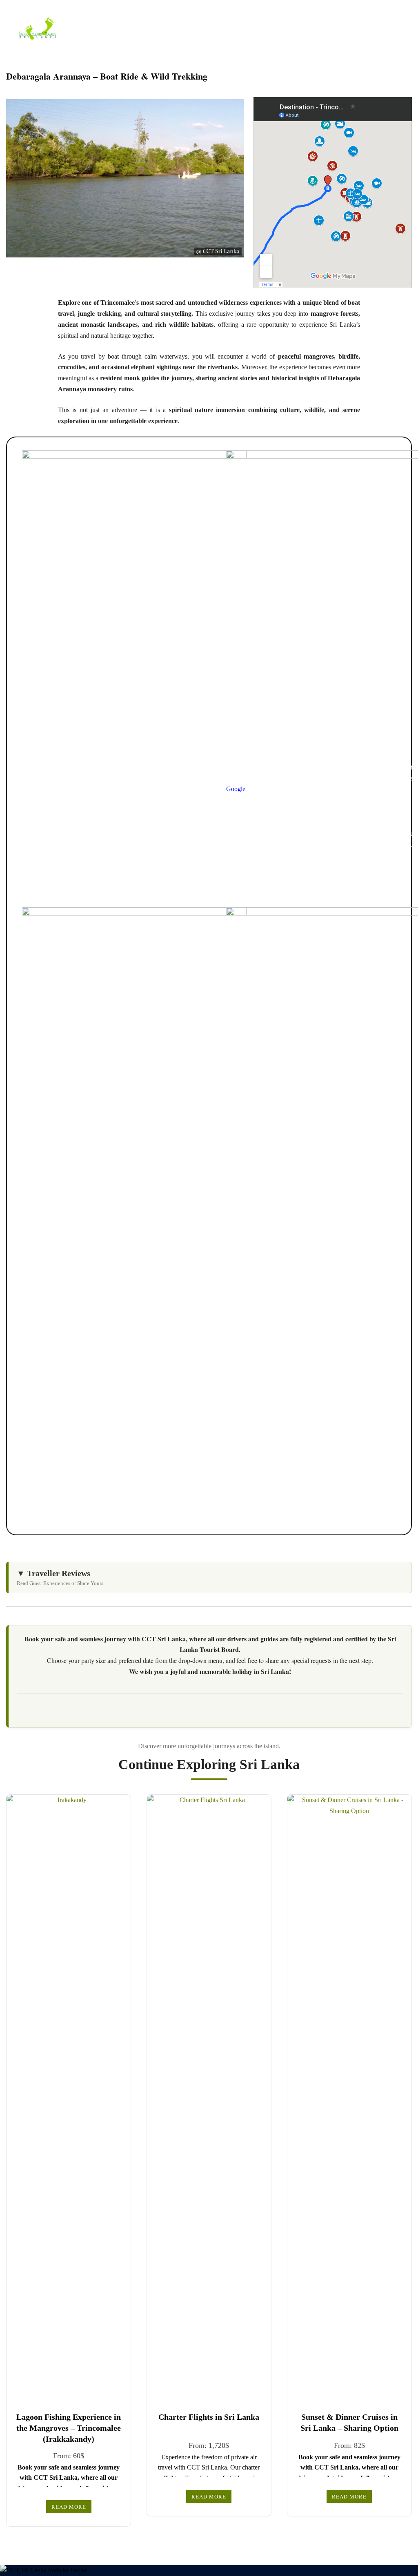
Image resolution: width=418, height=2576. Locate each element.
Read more (69, 2507)
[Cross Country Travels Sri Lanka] (38, 28)
